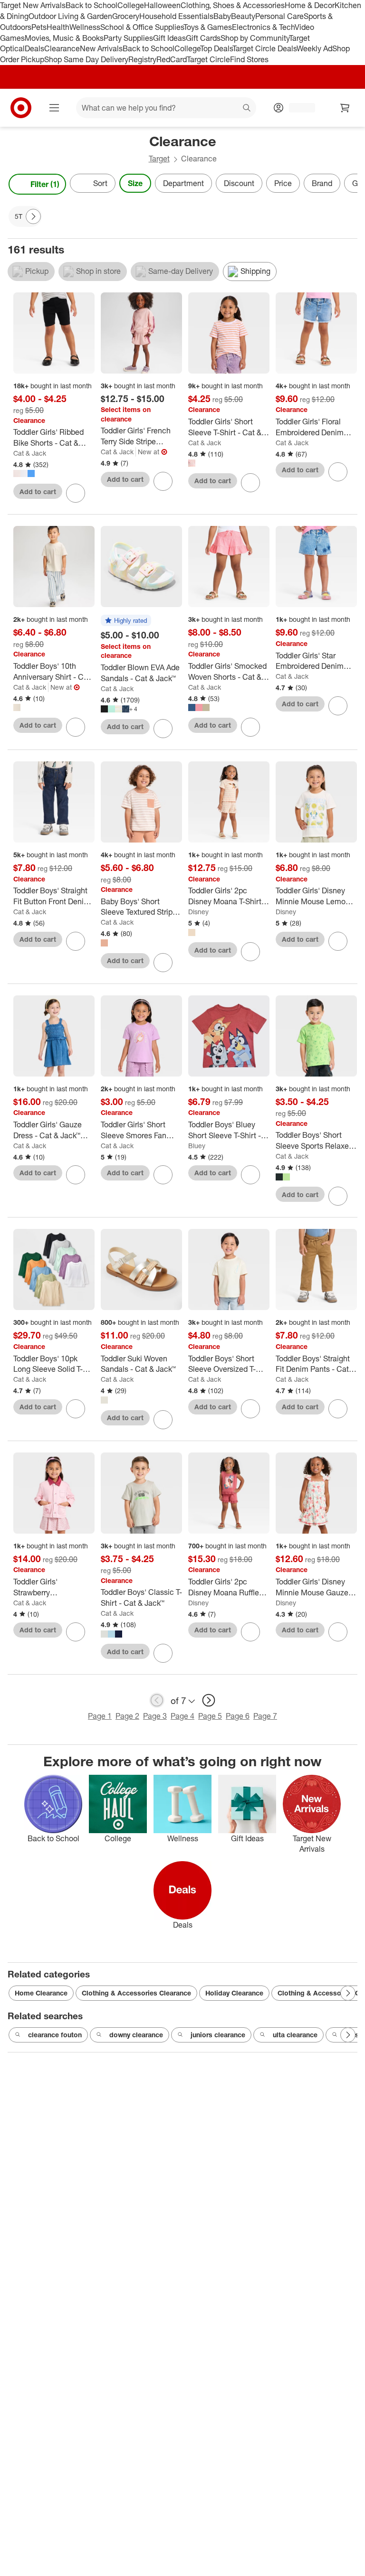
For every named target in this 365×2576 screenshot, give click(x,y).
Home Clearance (41, 1993)
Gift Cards (203, 38)
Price (283, 183)
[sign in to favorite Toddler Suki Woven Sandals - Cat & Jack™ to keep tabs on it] (163, 1420)
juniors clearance (218, 2035)
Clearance (62, 48)
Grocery (126, 16)
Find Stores (249, 59)
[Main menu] (54, 108)
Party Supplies (128, 38)
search (247, 109)
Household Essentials (176, 16)
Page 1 (100, 1716)
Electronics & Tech (263, 27)
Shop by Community (255, 38)
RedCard (172, 59)
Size (135, 183)
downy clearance (136, 2035)
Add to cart (38, 492)
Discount (239, 183)
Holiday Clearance (234, 1993)
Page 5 (210, 1716)
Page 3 (155, 1716)
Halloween (162, 5)
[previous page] (157, 1700)
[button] (126, 621)
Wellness (85, 27)
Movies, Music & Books (64, 38)
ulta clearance (295, 2035)
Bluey (197, 1146)
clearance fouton (55, 2035)
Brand (322, 183)
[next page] (209, 1700)
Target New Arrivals (33, 5)
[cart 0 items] (345, 108)
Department (183, 183)
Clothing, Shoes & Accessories (233, 5)
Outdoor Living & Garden (70, 16)
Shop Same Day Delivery (86, 59)
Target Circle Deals (264, 48)
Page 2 (127, 1716)
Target (159, 159)
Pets (39, 27)
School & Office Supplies (142, 27)
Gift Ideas (169, 38)
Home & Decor (310, 5)
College (131, 5)
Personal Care (279, 16)
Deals (34, 48)
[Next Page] (348, 184)
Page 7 (265, 1716)
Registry (142, 59)
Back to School (91, 5)
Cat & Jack (30, 453)
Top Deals (216, 48)
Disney (198, 912)
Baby (222, 16)
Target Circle (208, 59)
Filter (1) (45, 184)
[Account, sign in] (297, 108)
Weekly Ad (314, 48)
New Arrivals (101, 48)
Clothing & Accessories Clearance (136, 1993)
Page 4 (182, 1716)
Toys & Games (208, 27)
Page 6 (238, 1716)
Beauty (243, 16)
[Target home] (21, 108)
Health (58, 27)
